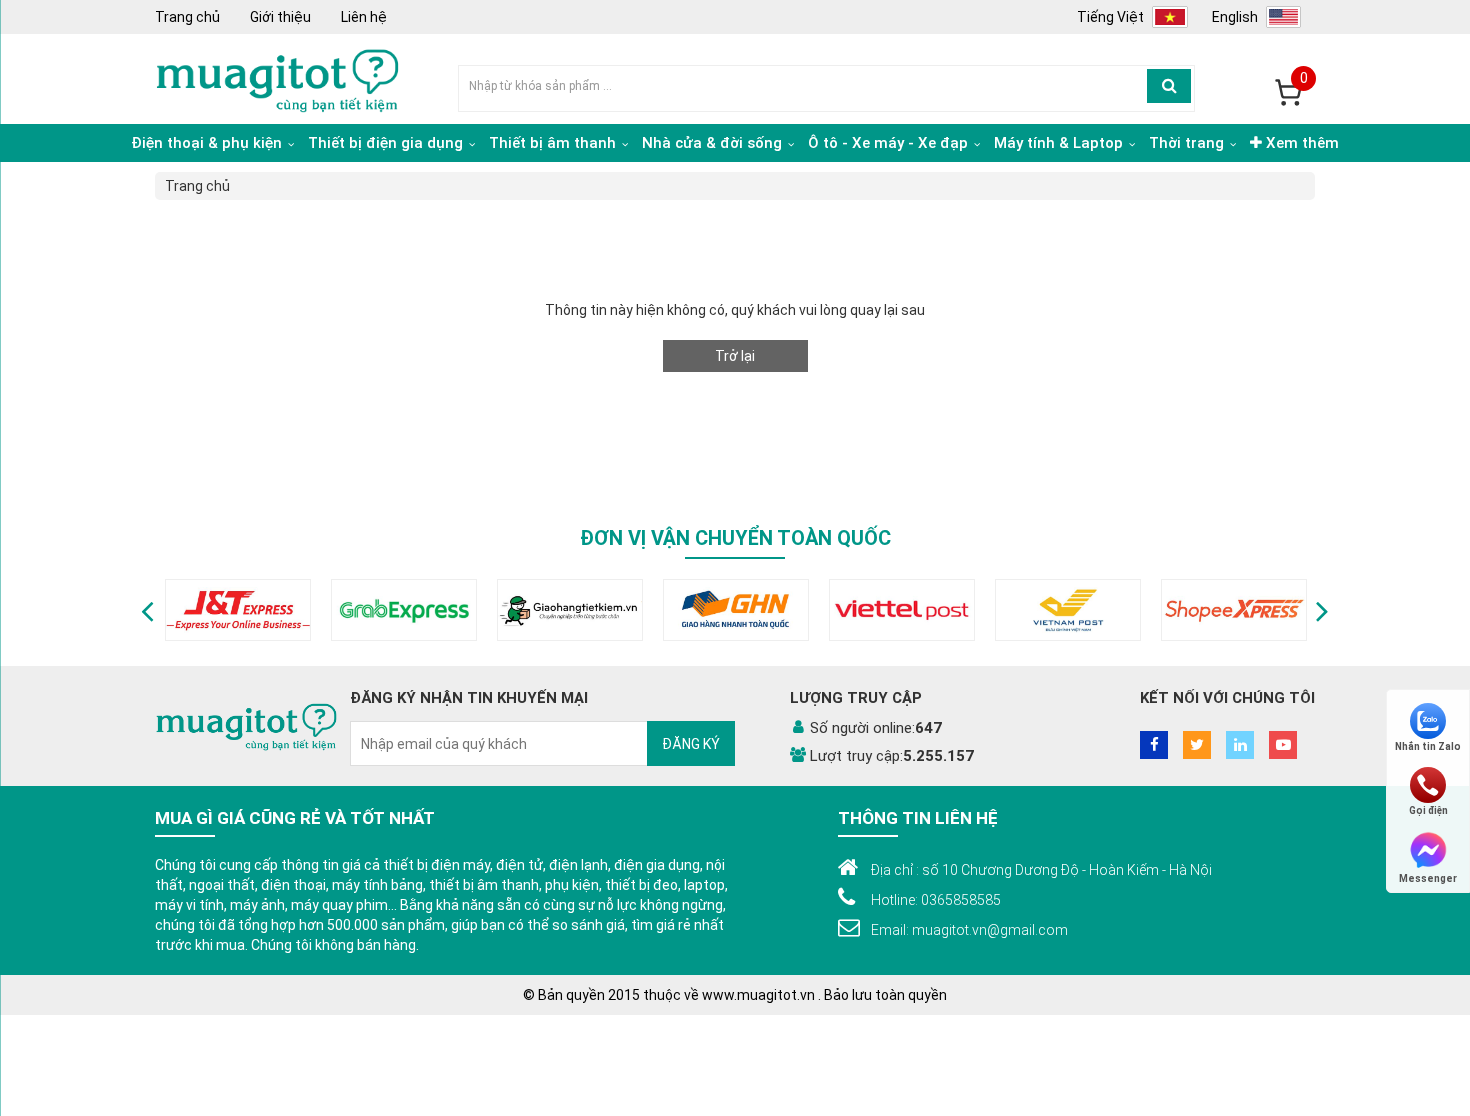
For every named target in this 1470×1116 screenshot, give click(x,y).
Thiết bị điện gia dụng (387, 143)
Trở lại (735, 356)
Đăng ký (691, 744)
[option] (238, 610)
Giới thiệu (280, 17)
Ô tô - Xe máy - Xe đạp (890, 143)
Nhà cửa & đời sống (714, 143)
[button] (147, 610)
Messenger (1428, 877)
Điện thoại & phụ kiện (208, 143)
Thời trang (1188, 143)
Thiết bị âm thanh (554, 143)
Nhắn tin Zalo (1428, 746)
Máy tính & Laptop (1060, 143)
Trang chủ (187, 17)
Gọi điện (1428, 810)
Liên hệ (364, 17)
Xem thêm (1300, 143)
